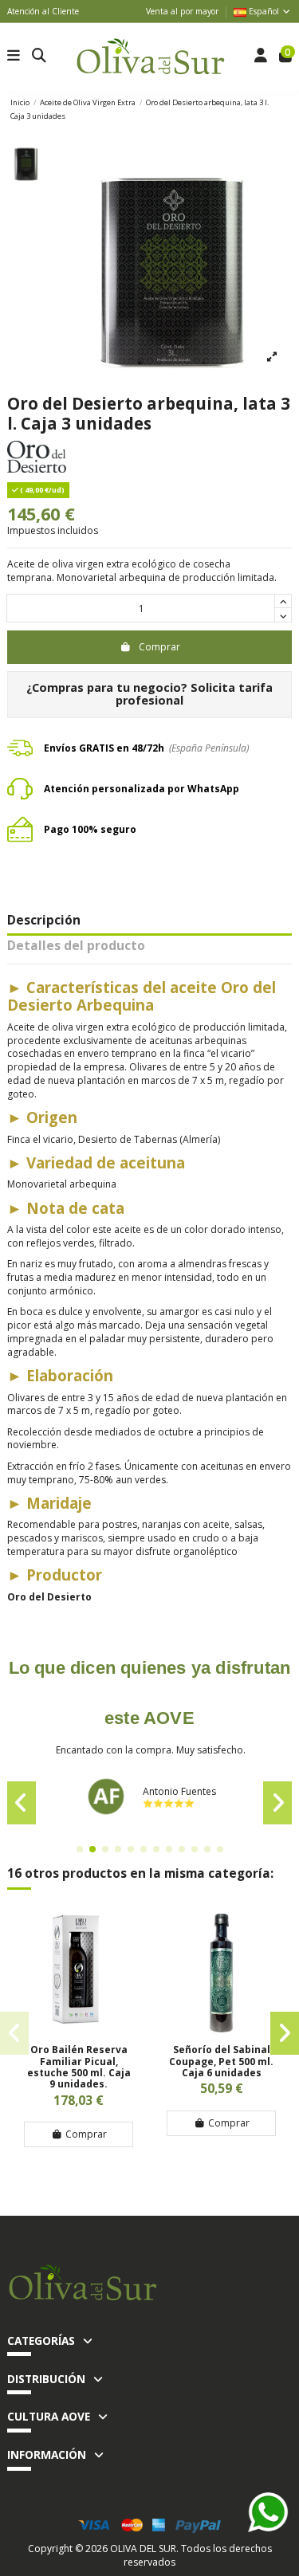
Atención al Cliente (43, 11)
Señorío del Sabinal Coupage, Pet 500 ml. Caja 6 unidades (221, 2061)
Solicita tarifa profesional (194, 694)
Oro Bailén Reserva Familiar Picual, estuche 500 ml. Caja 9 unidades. (79, 2067)
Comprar (159, 647)
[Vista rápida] (79, 2029)
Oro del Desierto (49, 1597)
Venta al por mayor (182, 11)
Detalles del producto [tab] (76, 947)
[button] (80, 1849)
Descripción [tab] (44, 921)
